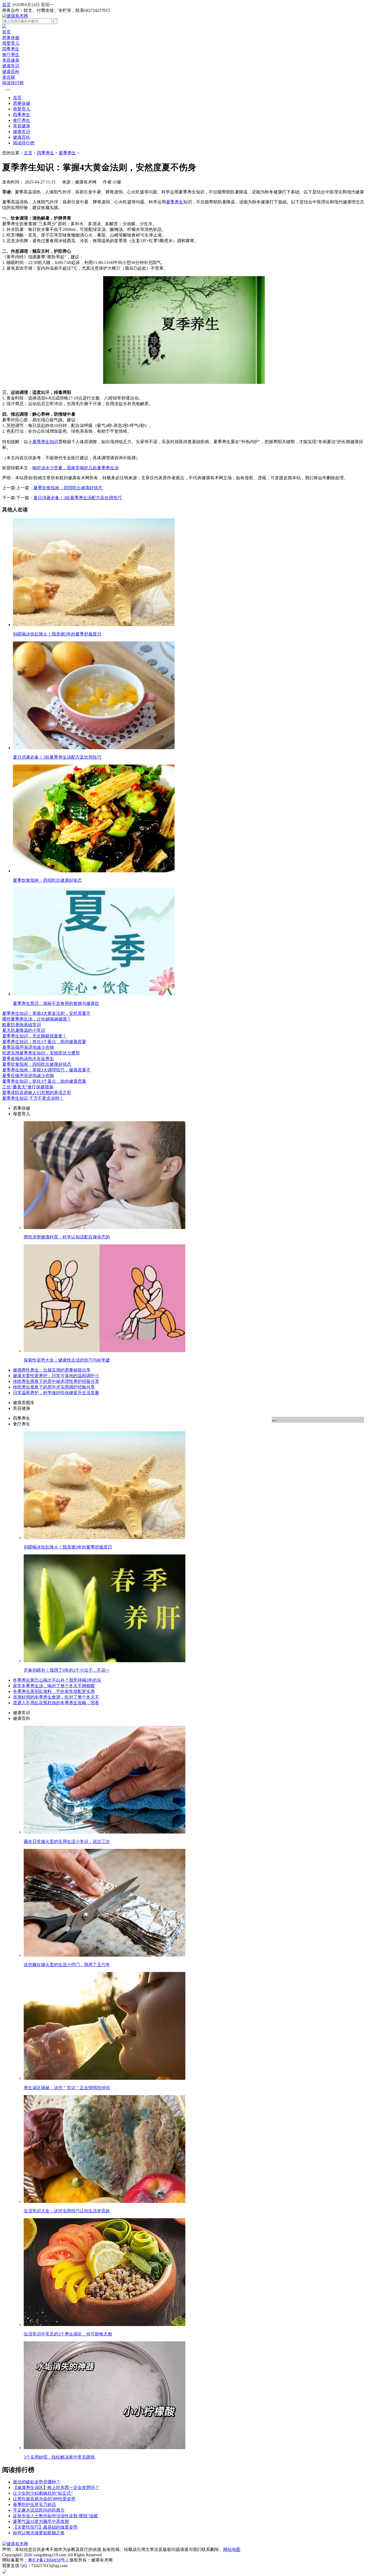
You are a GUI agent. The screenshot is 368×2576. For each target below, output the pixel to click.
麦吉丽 (9, 77)
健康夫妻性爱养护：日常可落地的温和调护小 (56, 1376)
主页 (28, 153)
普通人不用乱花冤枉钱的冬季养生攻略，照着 (56, 1703)
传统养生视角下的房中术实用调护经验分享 (54, 1387)
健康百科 (11, 72)
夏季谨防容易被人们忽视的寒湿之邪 (37, 1093)
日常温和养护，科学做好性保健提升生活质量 (56, 1393)
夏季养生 (67, 153)
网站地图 (232, 2549)
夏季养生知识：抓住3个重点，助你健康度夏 (44, 1042)
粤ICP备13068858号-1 (48, 2560)
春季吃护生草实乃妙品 (34, 2504)
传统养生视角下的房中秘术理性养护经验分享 (56, 1381)
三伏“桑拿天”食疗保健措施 (28, 1087)
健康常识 (11, 66)
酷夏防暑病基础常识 (22, 1025)
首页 (6, 5)
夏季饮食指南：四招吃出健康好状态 (68, 488)
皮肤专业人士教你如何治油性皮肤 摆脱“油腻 (55, 2516)
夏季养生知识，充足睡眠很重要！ (34, 1036)
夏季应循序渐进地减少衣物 (28, 1047)
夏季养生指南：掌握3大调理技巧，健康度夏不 (46, 1070)
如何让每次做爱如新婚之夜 (39, 2533)
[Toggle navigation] (8, 90)
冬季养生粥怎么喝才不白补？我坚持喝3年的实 (57, 1680)
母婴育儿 (11, 43)
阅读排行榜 (13, 83)
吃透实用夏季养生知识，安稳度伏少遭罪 (41, 1053)
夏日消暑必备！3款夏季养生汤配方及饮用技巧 (78, 498)
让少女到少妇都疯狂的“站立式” (43, 2493)
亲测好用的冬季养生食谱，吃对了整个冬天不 (56, 1697)
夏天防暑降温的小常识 (24, 1030)
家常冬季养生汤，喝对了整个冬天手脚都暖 (54, 1686)
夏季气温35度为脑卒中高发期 (41, 2521)
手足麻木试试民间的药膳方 (39, 2510)
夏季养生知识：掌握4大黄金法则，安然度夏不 (46, 1013)
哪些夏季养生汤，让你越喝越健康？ (37, 1019)
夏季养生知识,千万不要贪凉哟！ (33, 1098)
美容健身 (11, 60)
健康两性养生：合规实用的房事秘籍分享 (52, 1370)
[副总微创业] (4, 27)
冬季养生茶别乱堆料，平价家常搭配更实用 (54, 1691)
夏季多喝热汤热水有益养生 (28, 1059)
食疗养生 (11, 55)
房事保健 (11, 38)
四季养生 (11, 49)
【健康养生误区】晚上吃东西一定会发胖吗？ (56, 2488)
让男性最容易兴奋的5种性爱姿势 (44, 2499)
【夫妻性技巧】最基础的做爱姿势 (45, 2527)
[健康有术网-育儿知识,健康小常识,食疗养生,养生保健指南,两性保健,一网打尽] (15, 16)
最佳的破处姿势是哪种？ (37, 2482)
